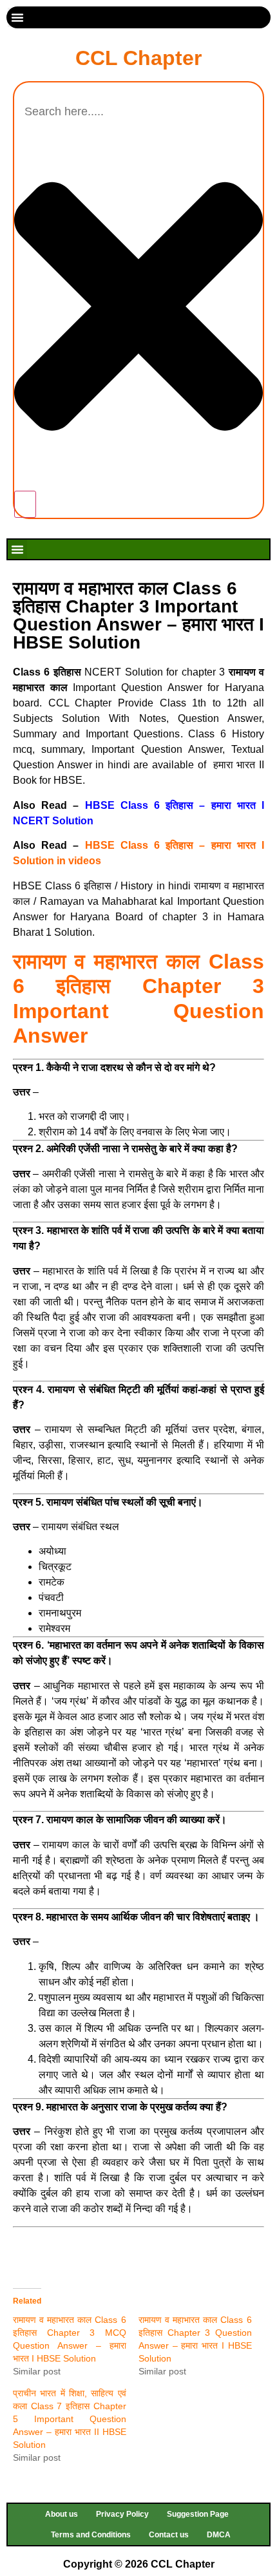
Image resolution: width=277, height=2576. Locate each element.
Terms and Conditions (91, 2535)
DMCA (219, 2535)
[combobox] (138, 112)
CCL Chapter (138, 58)
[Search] (25, 504)
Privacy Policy (122, 2514)
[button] (17, 17)
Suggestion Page (198, 2514)
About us (62, 2514)
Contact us (169, 2535)
